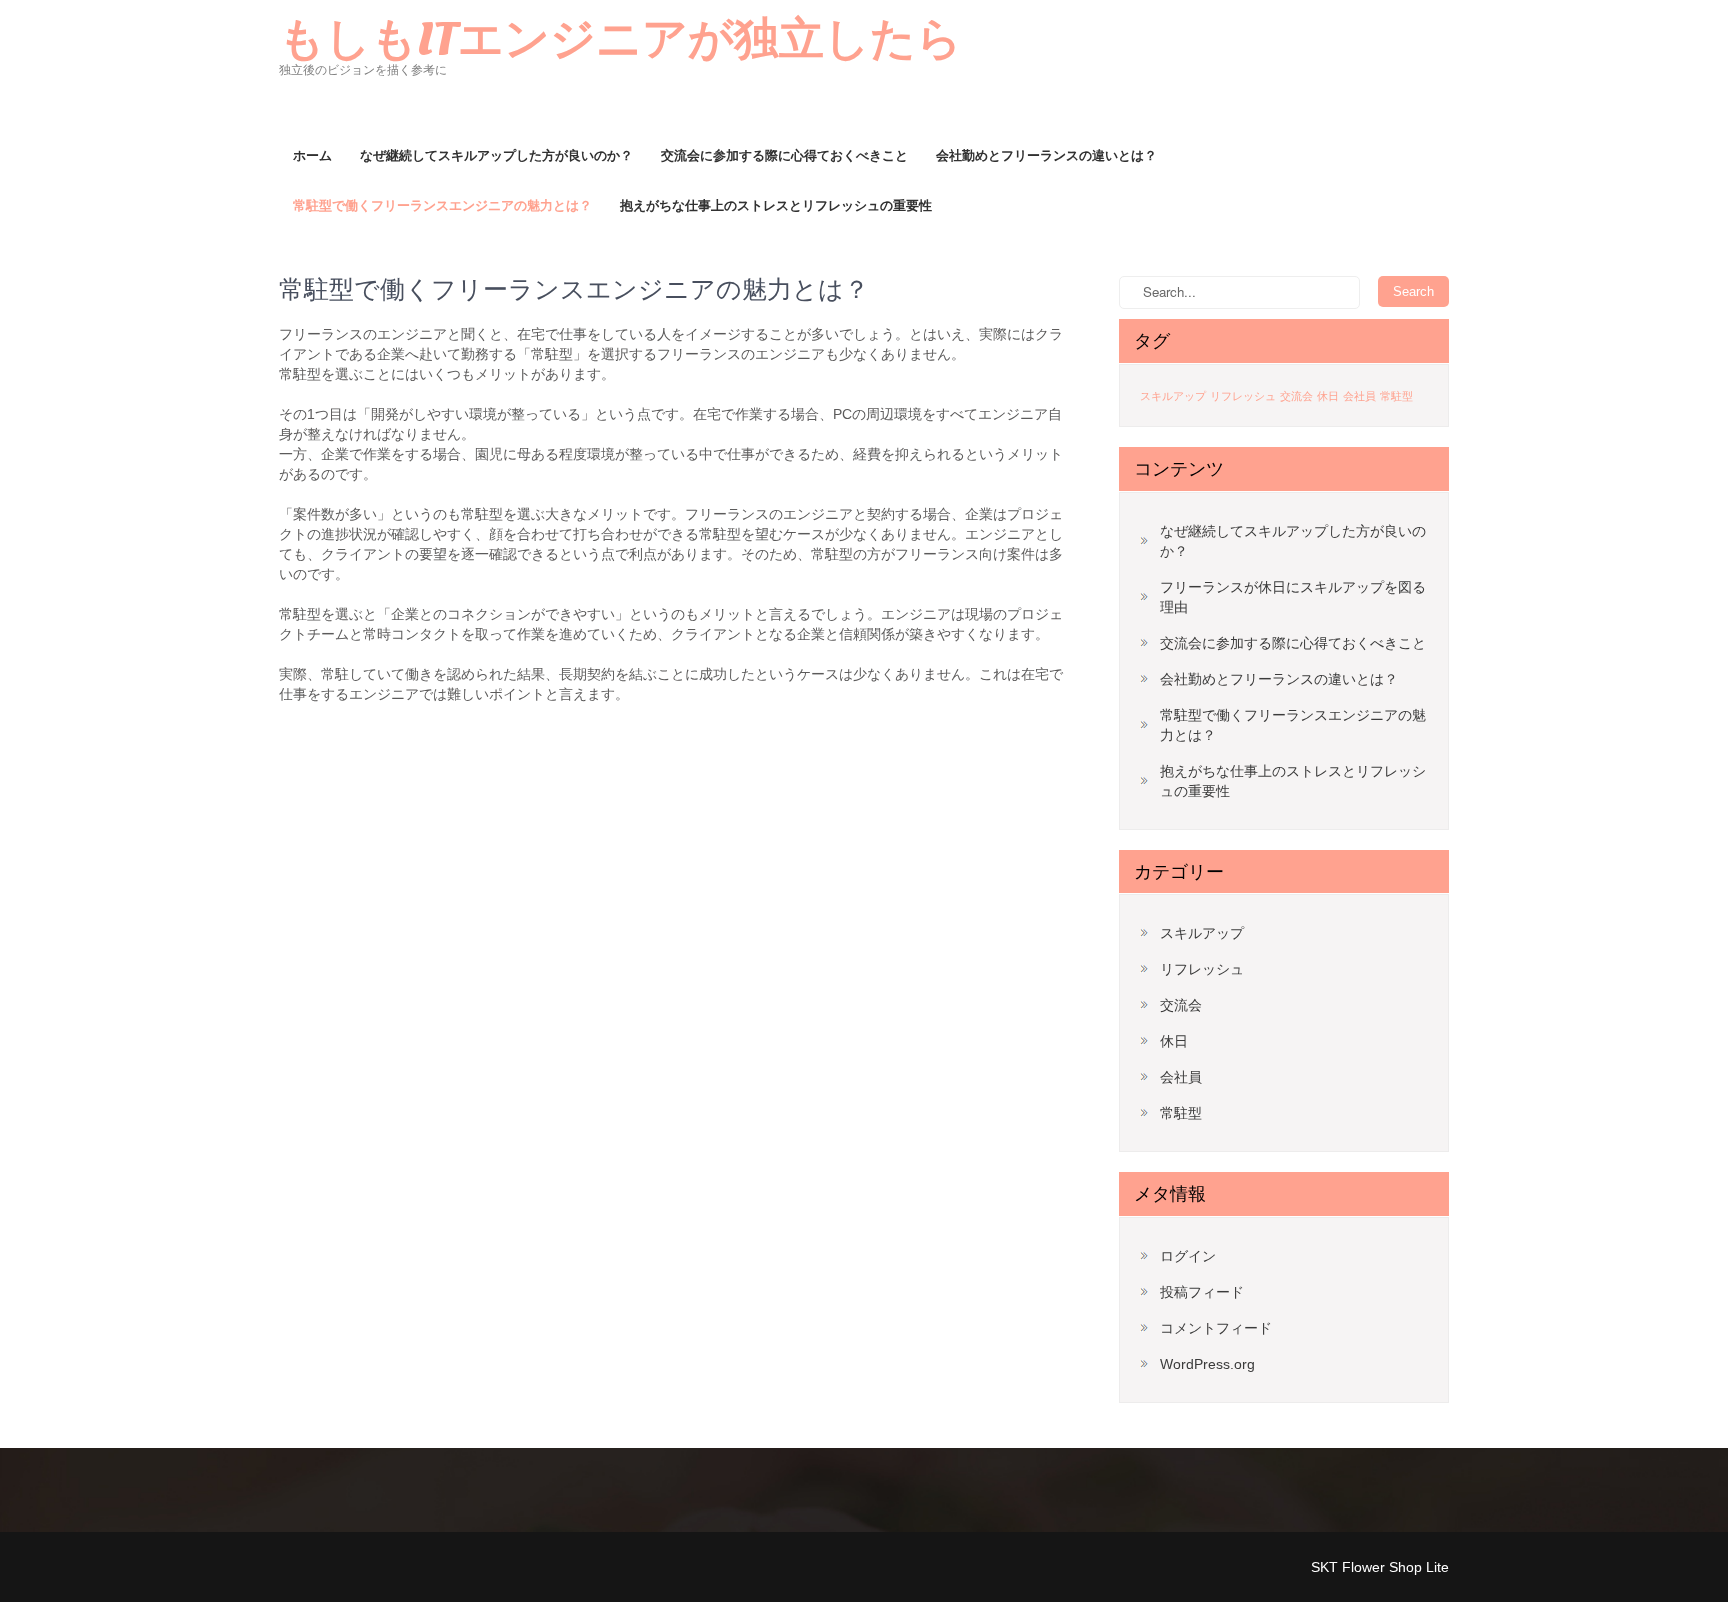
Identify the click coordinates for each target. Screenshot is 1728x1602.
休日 (1328, 396)
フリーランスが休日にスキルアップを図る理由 (1293, 597)
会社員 (1359, 396)
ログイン (1188, 1256)
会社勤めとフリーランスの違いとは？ (1046, 155)
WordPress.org (1207, 1364)
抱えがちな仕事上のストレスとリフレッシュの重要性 (776, 205)
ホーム (312, 155)
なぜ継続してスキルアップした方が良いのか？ (496, 155)
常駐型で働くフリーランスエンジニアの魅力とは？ (442, 205)
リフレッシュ (1243, 396)
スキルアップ (1173, 396)
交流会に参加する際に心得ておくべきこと (784, 155)
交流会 (1296, 396)
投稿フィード (1202, 1292)
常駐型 (1396, 396)
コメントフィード (1216, 1328)
